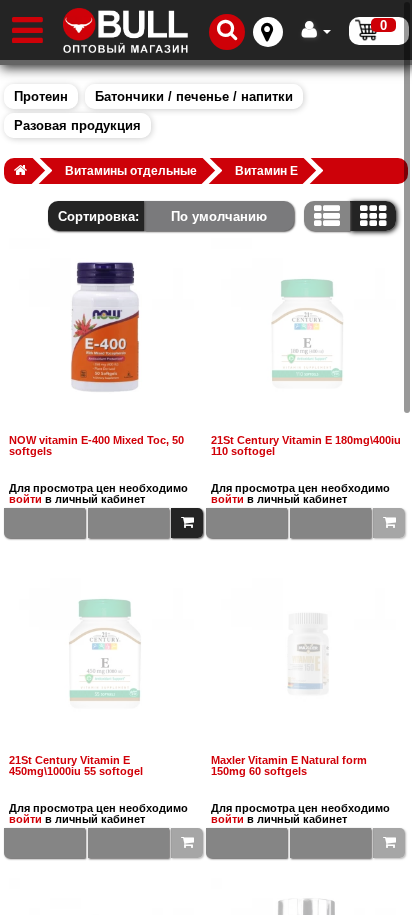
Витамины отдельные (131, 171)
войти (25, 499)
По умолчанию (219, 216)
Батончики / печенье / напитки (194, 96)
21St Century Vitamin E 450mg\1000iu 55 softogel (76, 766)
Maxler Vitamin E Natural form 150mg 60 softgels (289, 766)
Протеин (41, 96)
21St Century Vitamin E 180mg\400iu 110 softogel (306, 446)
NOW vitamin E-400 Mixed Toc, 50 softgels (96, 446)
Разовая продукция (77, 125)
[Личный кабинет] (316, 30)
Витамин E (266, 171)
